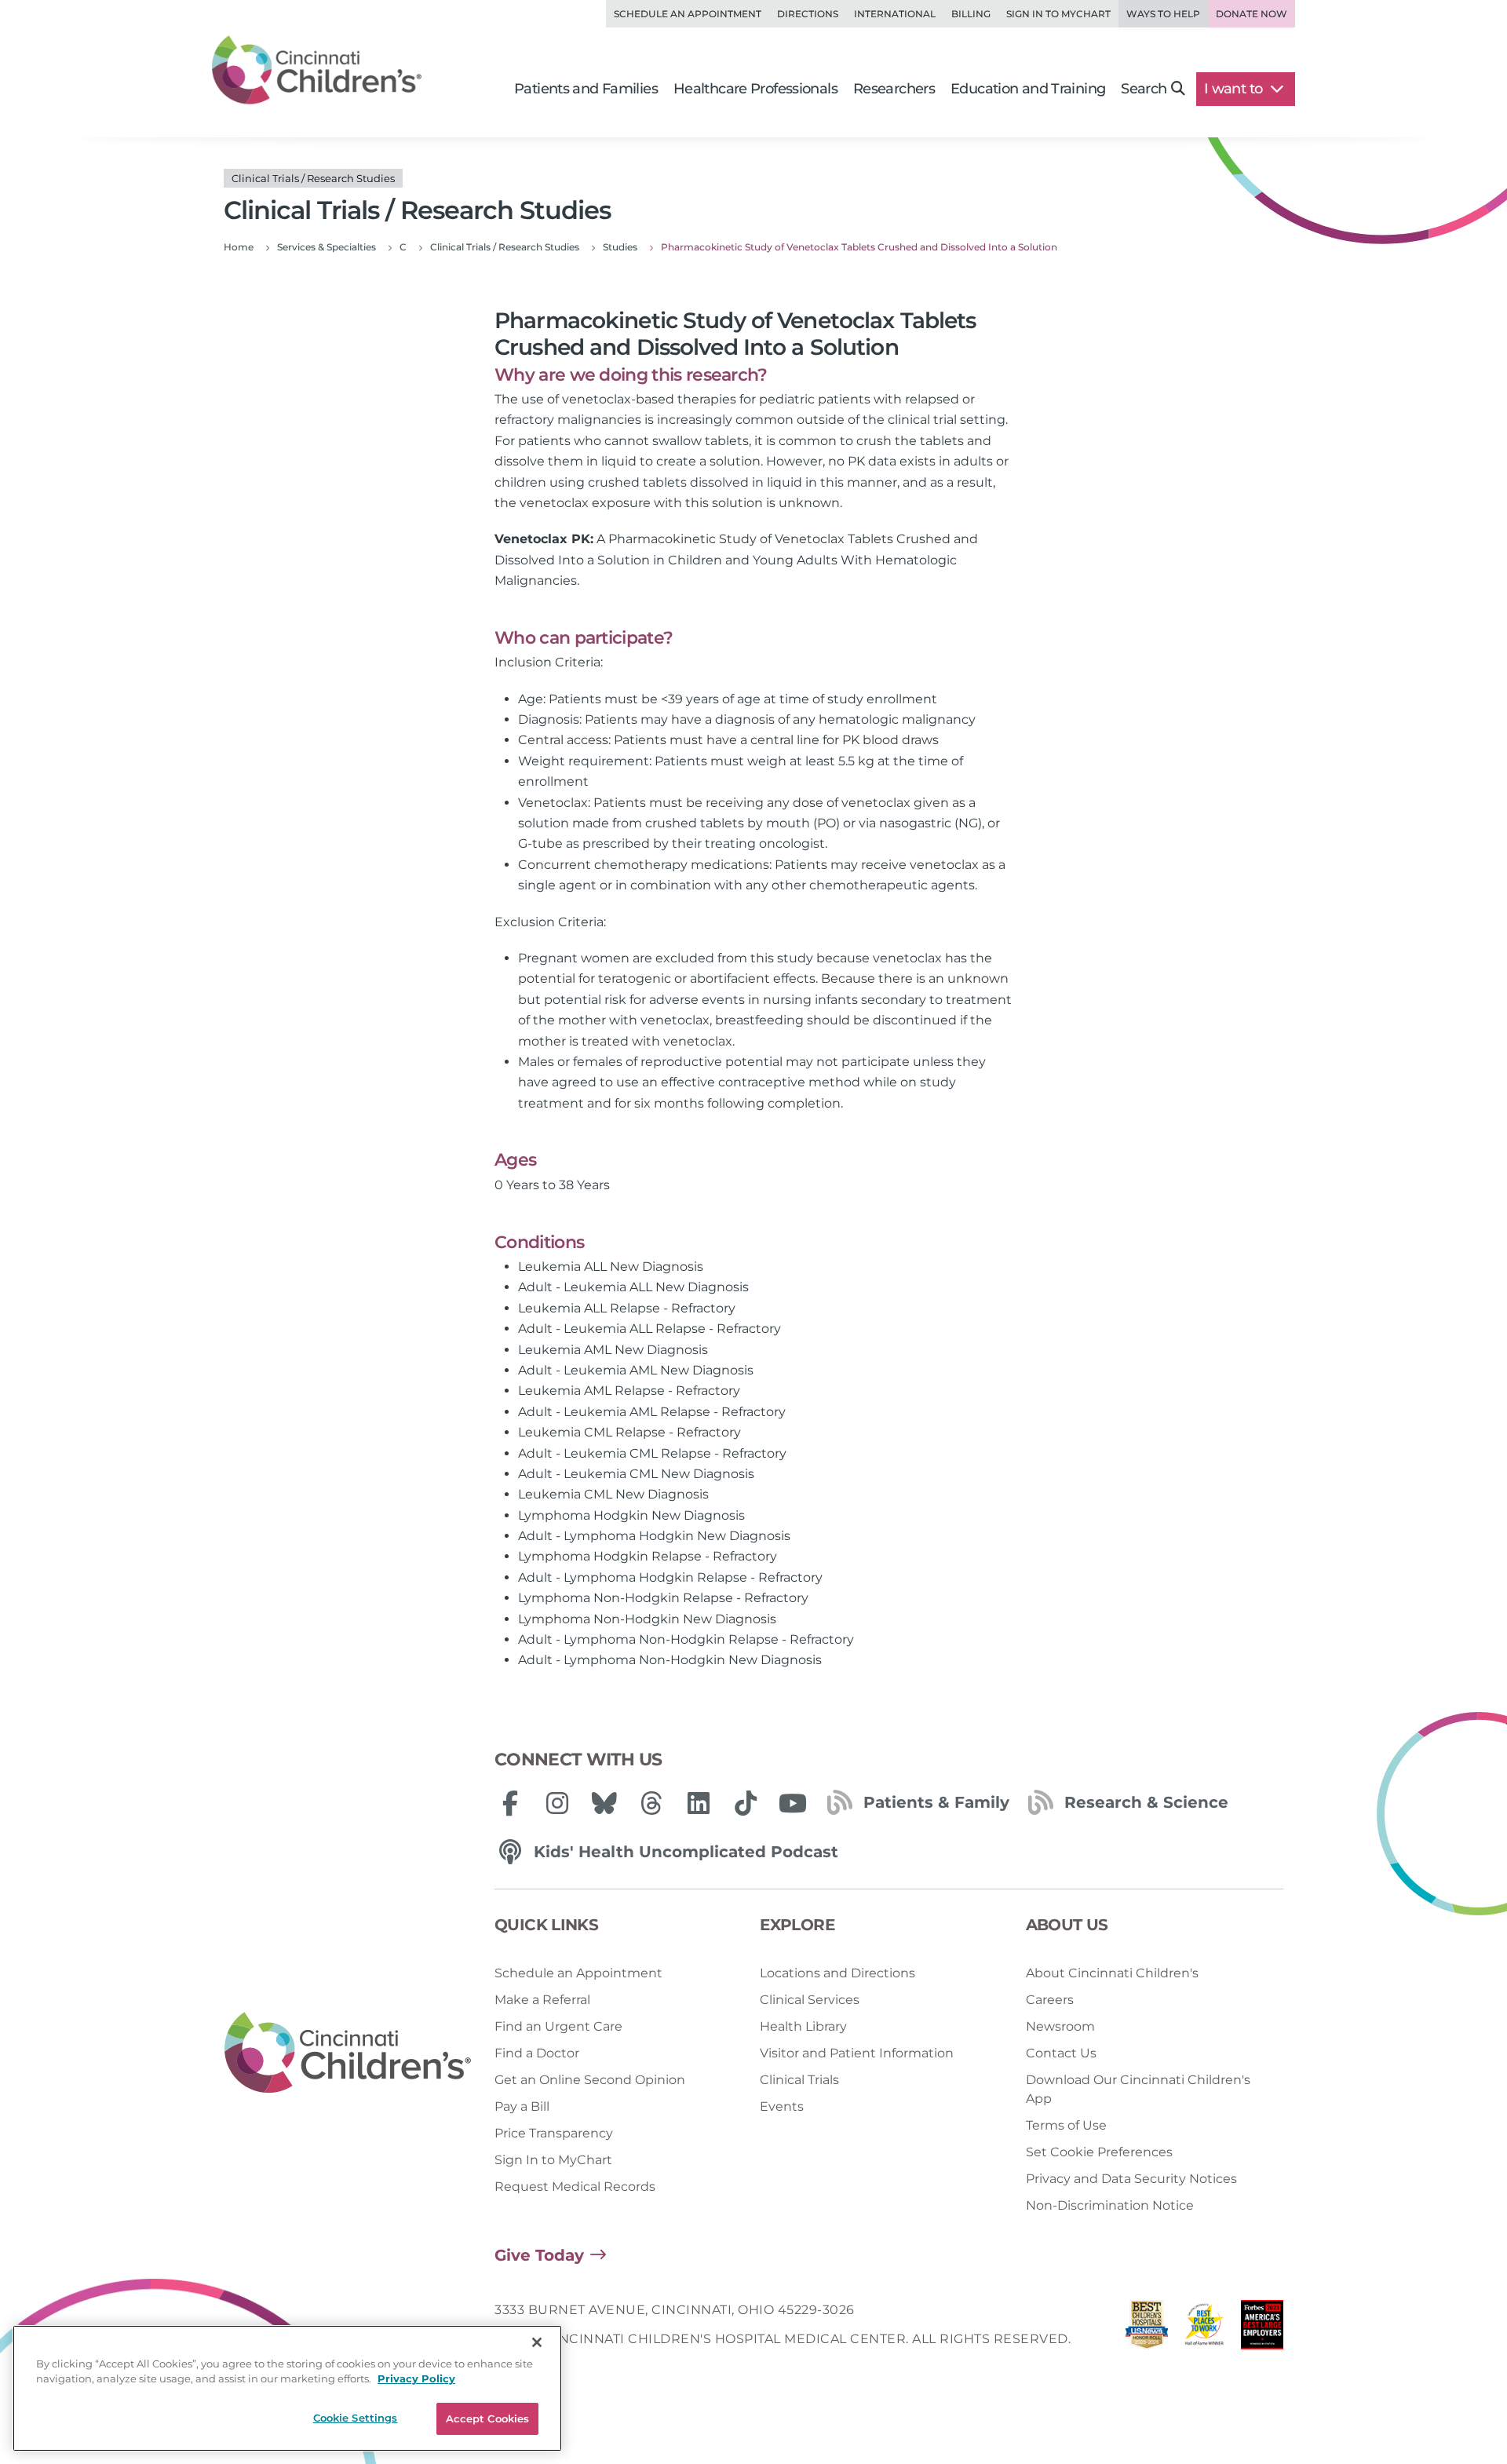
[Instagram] (557, 1803)
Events (782, 2106)
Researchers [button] (894, 89)
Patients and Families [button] (586, 89)
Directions (808, 14)
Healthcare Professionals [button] (755, 89)
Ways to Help (1163, 14)
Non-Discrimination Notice (1110, 2205)
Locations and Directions (837, 1973)
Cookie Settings (356, 2418)
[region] (287, 2388)
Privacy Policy (416, 2379)
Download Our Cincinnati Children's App (1138, 2089)
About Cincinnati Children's (1112, 1973)
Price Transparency (554, 2133)
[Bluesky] (604, 1803)
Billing (971, 14)
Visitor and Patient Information (857, 2053)
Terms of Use (1066, 2125)
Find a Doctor (537, 2053)
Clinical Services (810, 2000)
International (895, 14)
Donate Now (1252, 14)
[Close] (537, 2342)
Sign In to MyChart (553, 2160)
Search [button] (1144, 89)
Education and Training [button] (1028, 89)
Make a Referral (542, 2000)
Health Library (803, 2026)
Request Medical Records (575, 2187)
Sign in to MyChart (1058, 14)
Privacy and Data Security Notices (1131, 2179)
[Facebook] (510, 1803)
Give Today (539, 2255)
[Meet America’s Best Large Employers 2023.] (1262, 2329)
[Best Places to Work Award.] (1205, 2329)
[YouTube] (793, 1803)
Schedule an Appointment (688, 14)
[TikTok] (746, 1803)
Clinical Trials (799, 2080)
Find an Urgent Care (558, 2026)
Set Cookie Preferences (1099, 2152)
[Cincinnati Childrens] (348, 2053)
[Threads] (651, 1803)
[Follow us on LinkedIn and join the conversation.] (699, 1803)
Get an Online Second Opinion (590, 2080)
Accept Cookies (488, 2418)
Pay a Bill (522, 2106)
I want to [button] (1235, 89)
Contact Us (1061, 2053)
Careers (1050, 2000)
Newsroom (1060, 2026)
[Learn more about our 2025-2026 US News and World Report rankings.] (1147, 2329)
